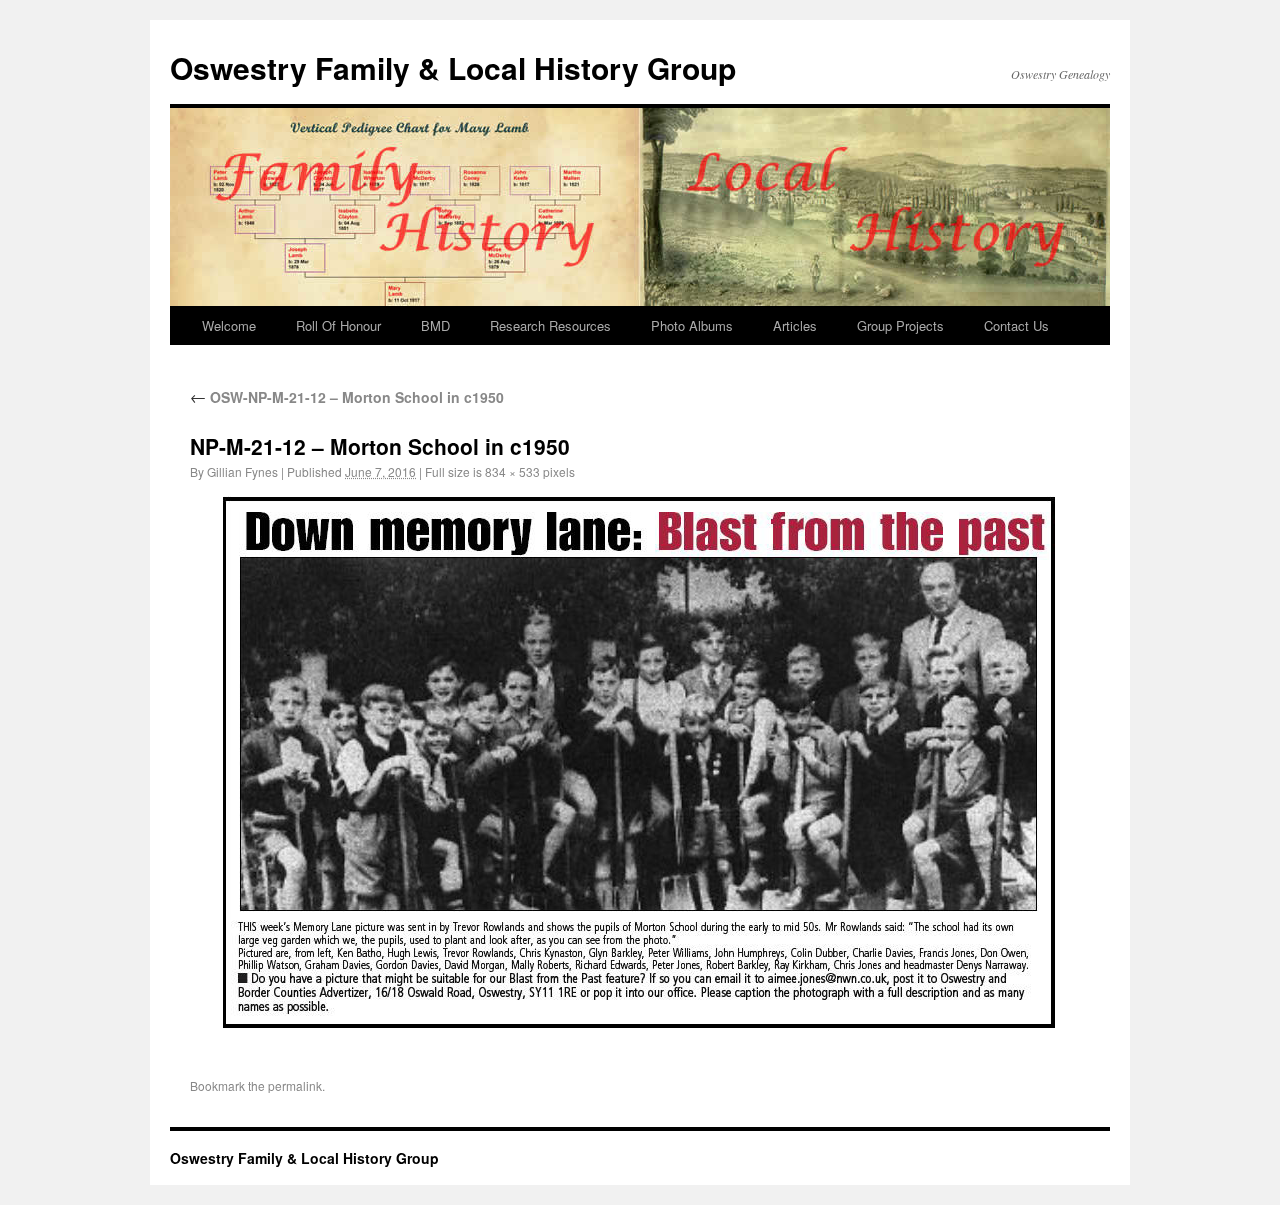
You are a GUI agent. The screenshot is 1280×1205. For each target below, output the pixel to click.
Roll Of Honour (338, 325)
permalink (295, 1085)
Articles (795, 325)
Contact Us (1016, 325)
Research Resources (550, 325)
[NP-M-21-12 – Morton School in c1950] (640, 762)
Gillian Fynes (242, 471)
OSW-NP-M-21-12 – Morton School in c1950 (347, 397)
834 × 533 (512, 471)
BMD (435, 325)
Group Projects (900, 325)
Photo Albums (692, 325)
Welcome (229, 325)
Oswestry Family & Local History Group (453, 67)
